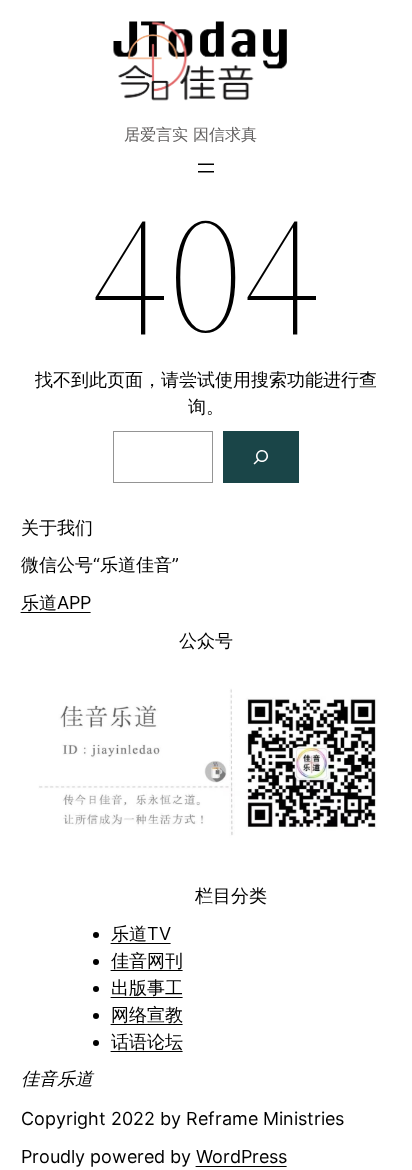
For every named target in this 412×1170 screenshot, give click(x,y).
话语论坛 (147, 1041)
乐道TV (141, 933)
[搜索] (261, 457)
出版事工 (147, 987)
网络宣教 (147, 1014)
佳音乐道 (57, 1078)
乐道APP (56, 602)
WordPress (241, 1156)
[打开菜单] (206, 168)
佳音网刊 (147, 960)
